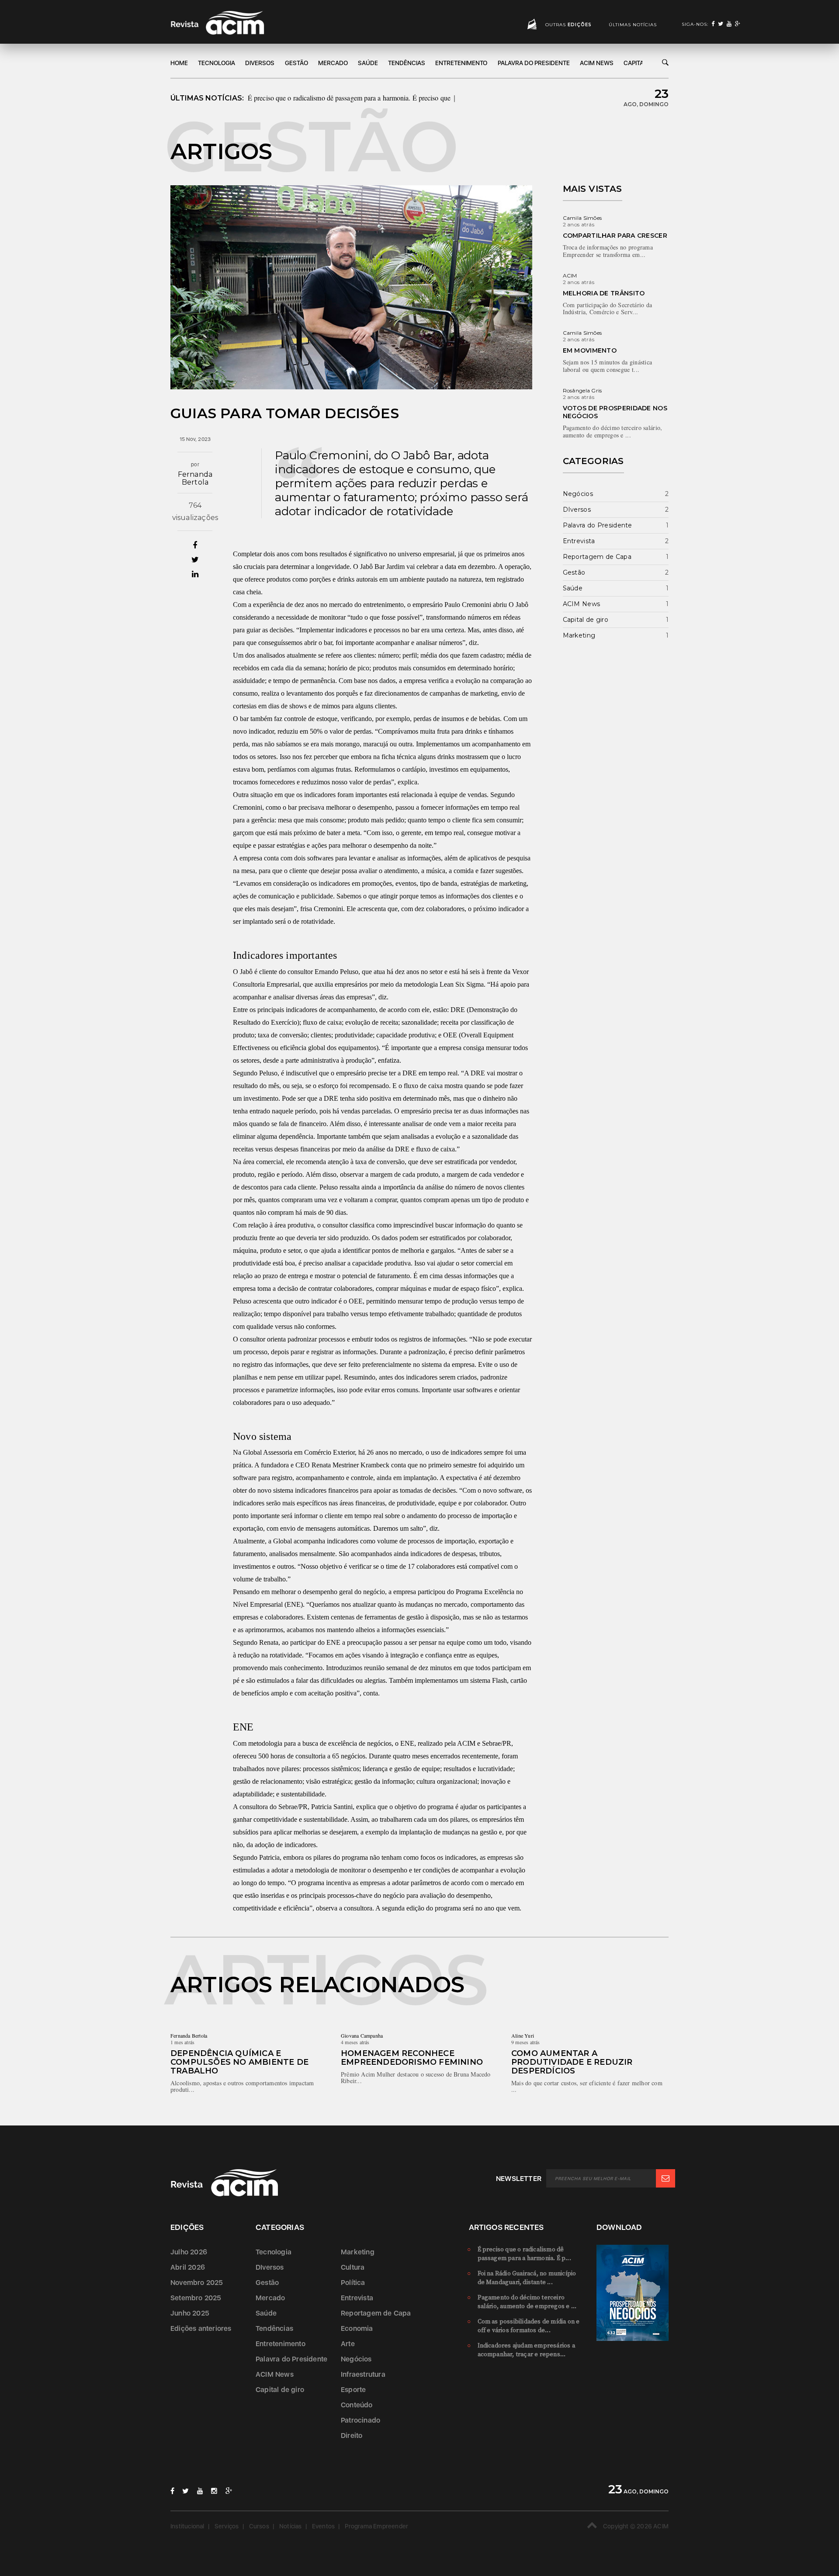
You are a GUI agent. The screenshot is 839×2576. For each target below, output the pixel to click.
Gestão (296, 63)
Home (179, 63)
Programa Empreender (376, 2526)
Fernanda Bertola (195, 478)
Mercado (333, 63)
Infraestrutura (363, 2374)
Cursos (259, 2526)
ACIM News (597, 63)
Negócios (578, 494)
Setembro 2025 (196, 2298)
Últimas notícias (633, 25)
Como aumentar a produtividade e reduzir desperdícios (572, 2062)
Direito (352, 2436)
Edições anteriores (201, 2328)
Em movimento (590, 350)
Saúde (368, 63)
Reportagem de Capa (597, 557)
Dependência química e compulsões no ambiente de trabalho (239, 2062)
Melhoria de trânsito (604, 293)
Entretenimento (461, 63)
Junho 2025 (190, 2313)
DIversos (260, 63)
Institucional (187, 2526)
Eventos (323, 2526)
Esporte (353, 2390)
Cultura (353, 2267)
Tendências (407, 63)
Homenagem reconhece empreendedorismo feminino (412, 2058)
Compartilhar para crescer (615, 236)
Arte (348, 2344)
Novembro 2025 (197, 2283)
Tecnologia (217, 63)
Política (353, 2283)
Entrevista (579, 541)
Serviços (227, 2526)
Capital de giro (586, 620)
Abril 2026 (188, 2267)
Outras (569, 25)
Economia (357, 2328)
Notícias (291, 2526)
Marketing (579, 635)
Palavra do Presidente (534, 63)
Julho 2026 (189, 2252)
